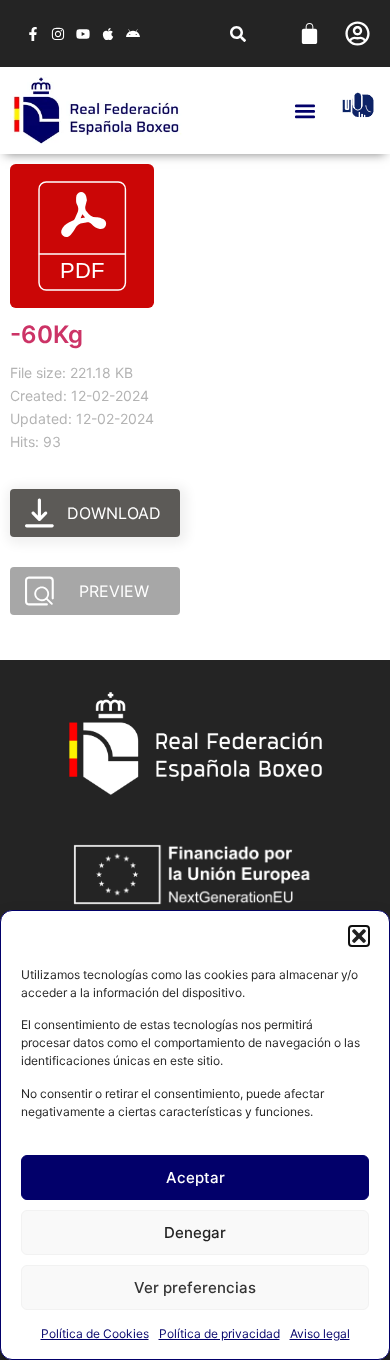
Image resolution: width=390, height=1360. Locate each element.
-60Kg (46, 334)
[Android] (133, 33)
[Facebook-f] (32, 33)
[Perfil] (357, 33)
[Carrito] (309, 33)
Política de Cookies (95, 1333)
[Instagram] (57, 33)
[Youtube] (82, 33)
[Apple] (108, 33)
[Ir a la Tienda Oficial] (358, 105)
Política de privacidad (219, 1333)
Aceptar (195, 1177)
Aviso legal (320, 1333)
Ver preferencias (195, 1287)
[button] (359, 936)
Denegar (195, 1232)
